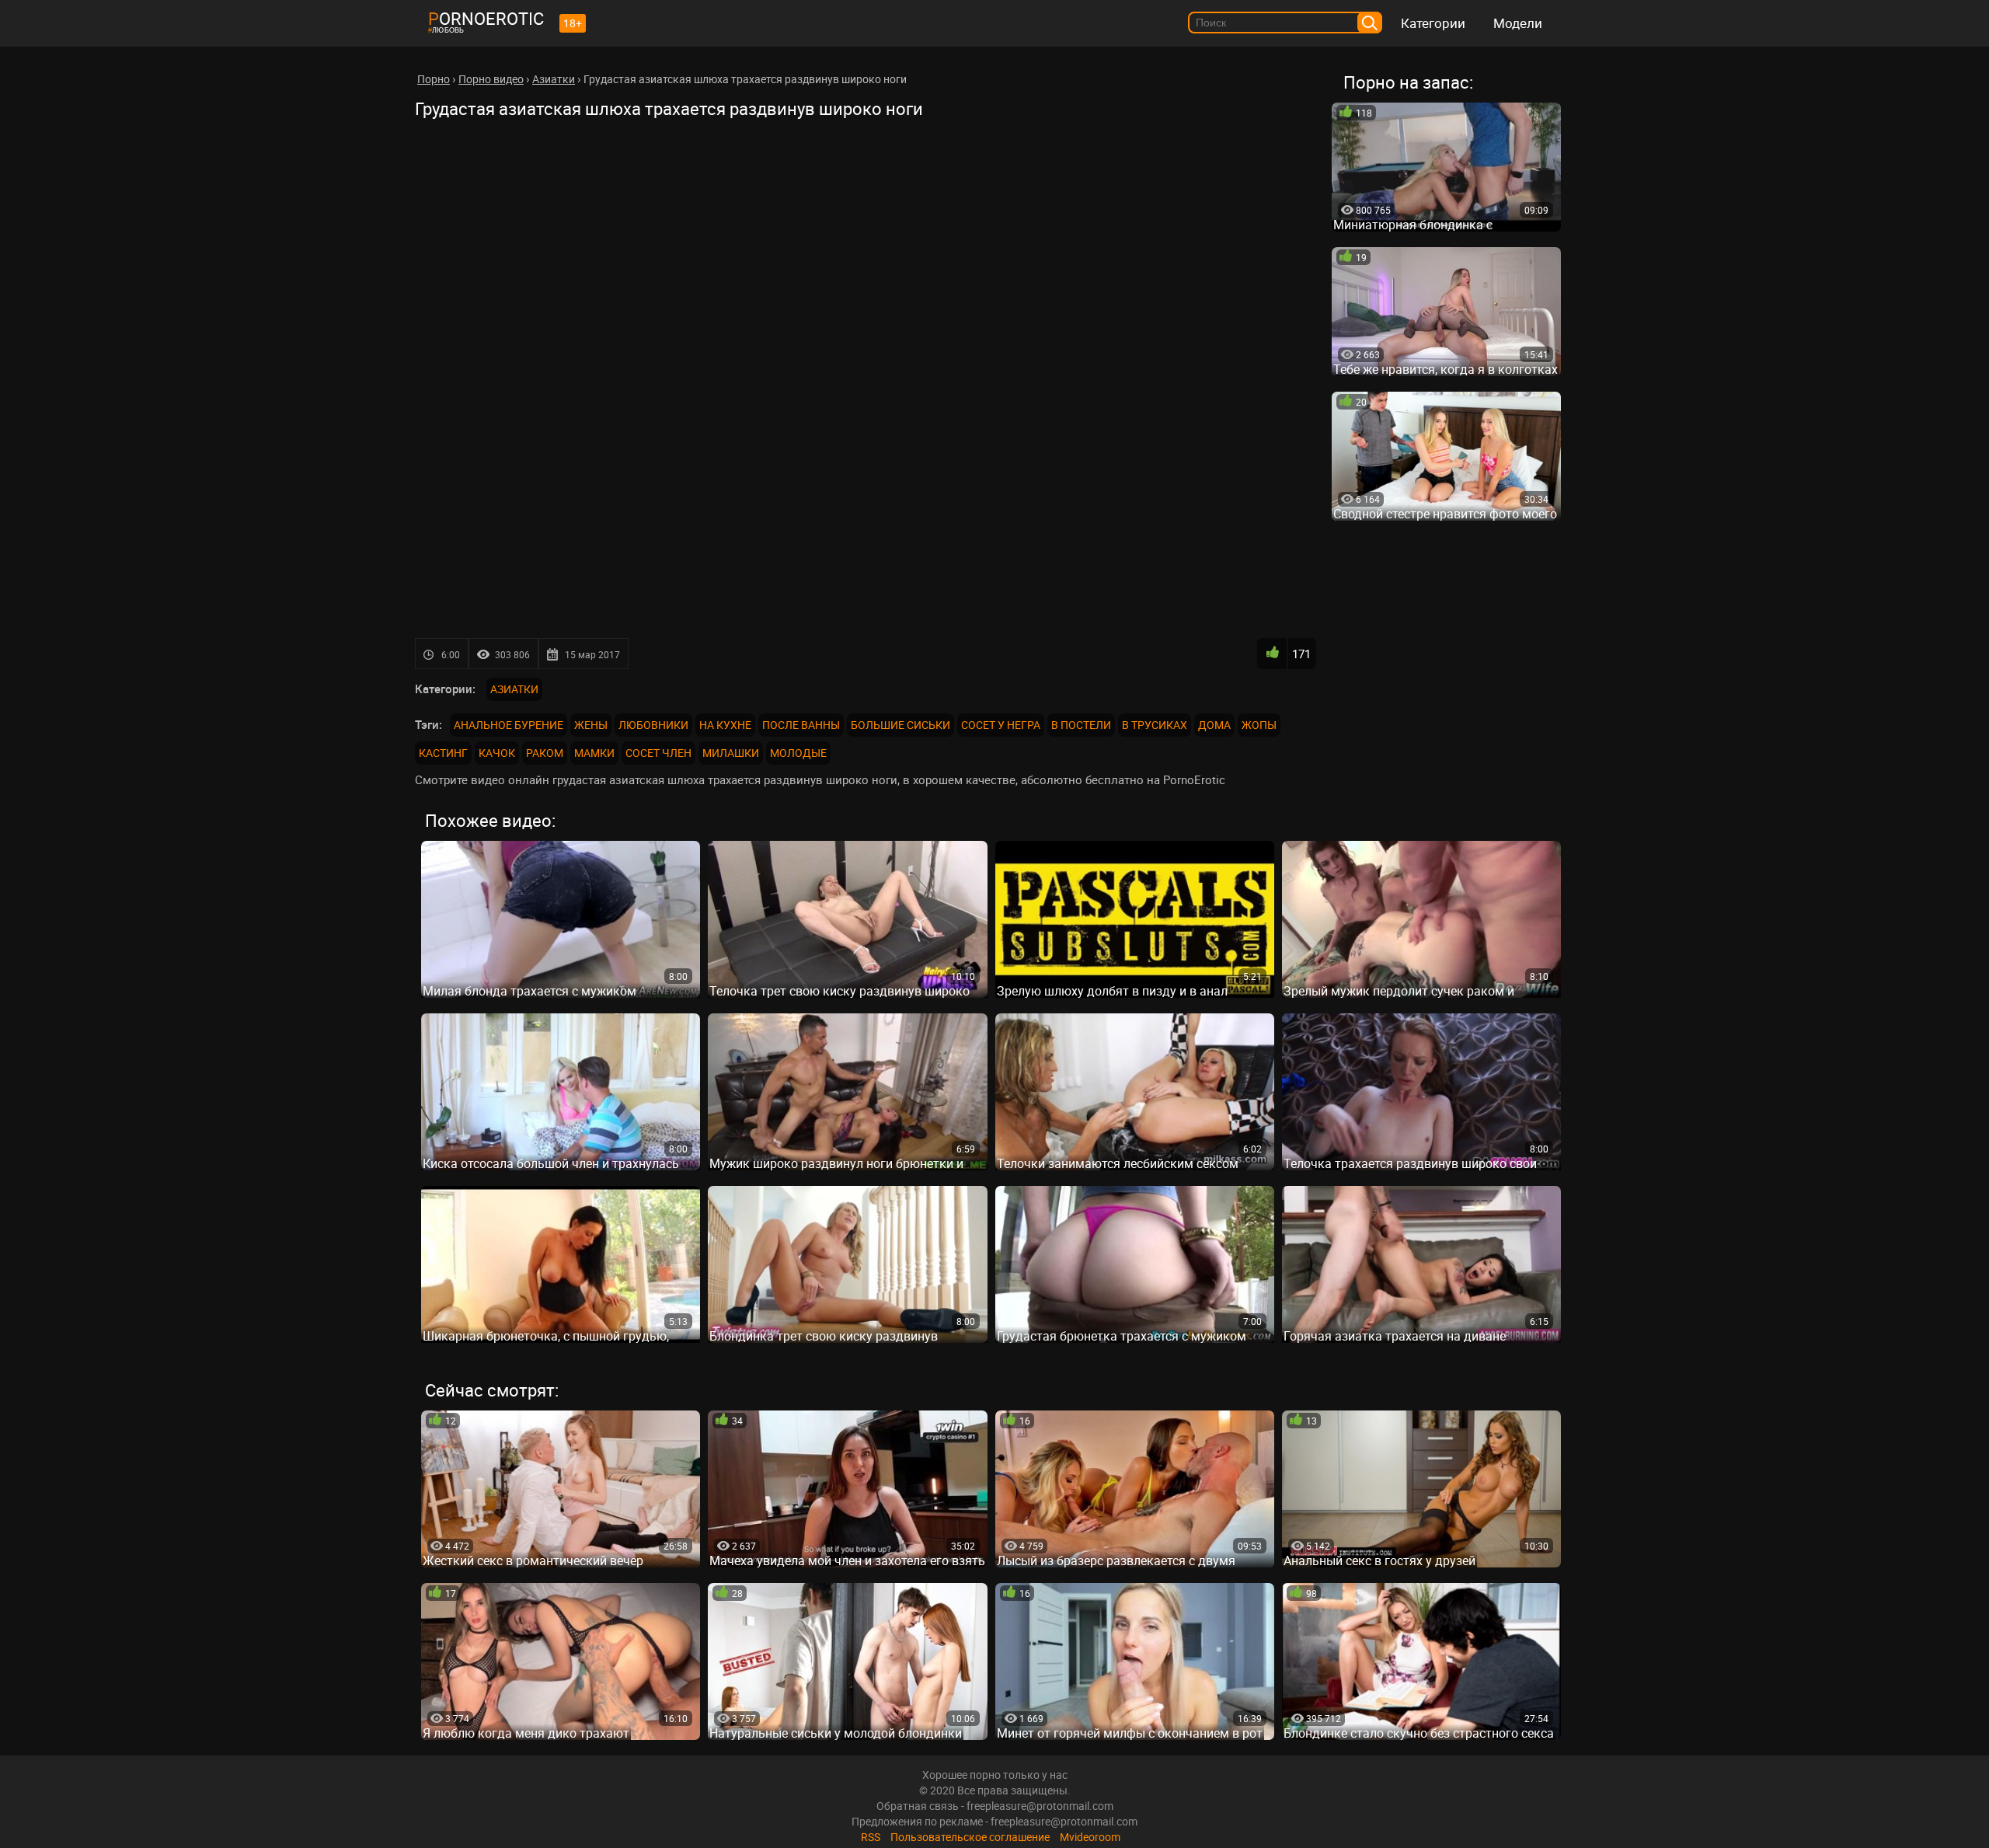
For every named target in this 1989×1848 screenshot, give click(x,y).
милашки (731, 753)
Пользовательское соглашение (970, 1837)
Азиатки (514, 689)
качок (497, 753)
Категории (1433, 23)
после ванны (801, 725)
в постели (1081, 725)
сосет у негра (1001, 725)
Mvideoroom (1090, 1837)
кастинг (443, 753)
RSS (871, 1837)
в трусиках (1155, 725)
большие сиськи (900, 725)
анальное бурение (509, 725)
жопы (1259, 725)
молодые (798, 753)
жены (591, 725)
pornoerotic (486, 18)
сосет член (658, 753)
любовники (653, 725)
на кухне (725, 725)
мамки (594, 753)
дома (1214, 725)
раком (545, 753)
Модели (1518, 23)
